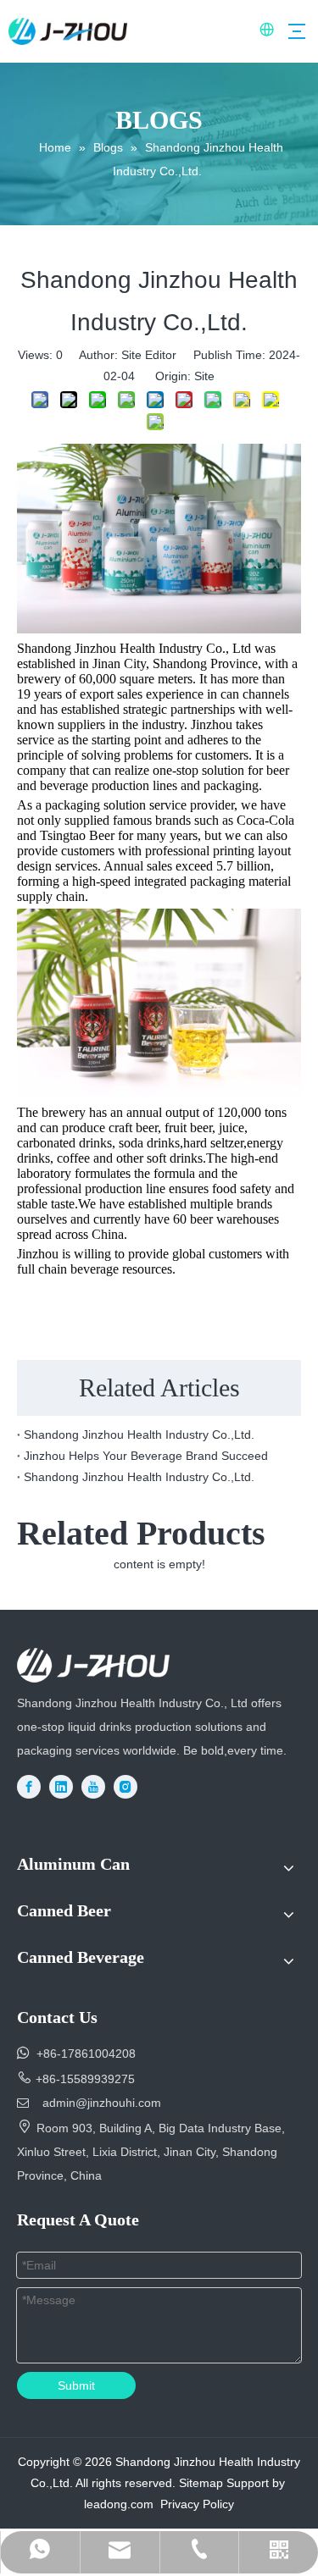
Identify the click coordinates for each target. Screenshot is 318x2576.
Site (204, 376)
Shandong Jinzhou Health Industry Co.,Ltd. (139, 1434)
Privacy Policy (197, 2504)
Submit (76, 2385)
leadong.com (119, 2504)
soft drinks (173, 1158)
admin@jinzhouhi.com (102, 2103)
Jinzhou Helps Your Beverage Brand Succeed (146, 1456)
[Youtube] (93, 1787)
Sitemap (201, 2483)
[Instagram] (126, 1787)
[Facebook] (29, 1787)
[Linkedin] (61, 1787)
